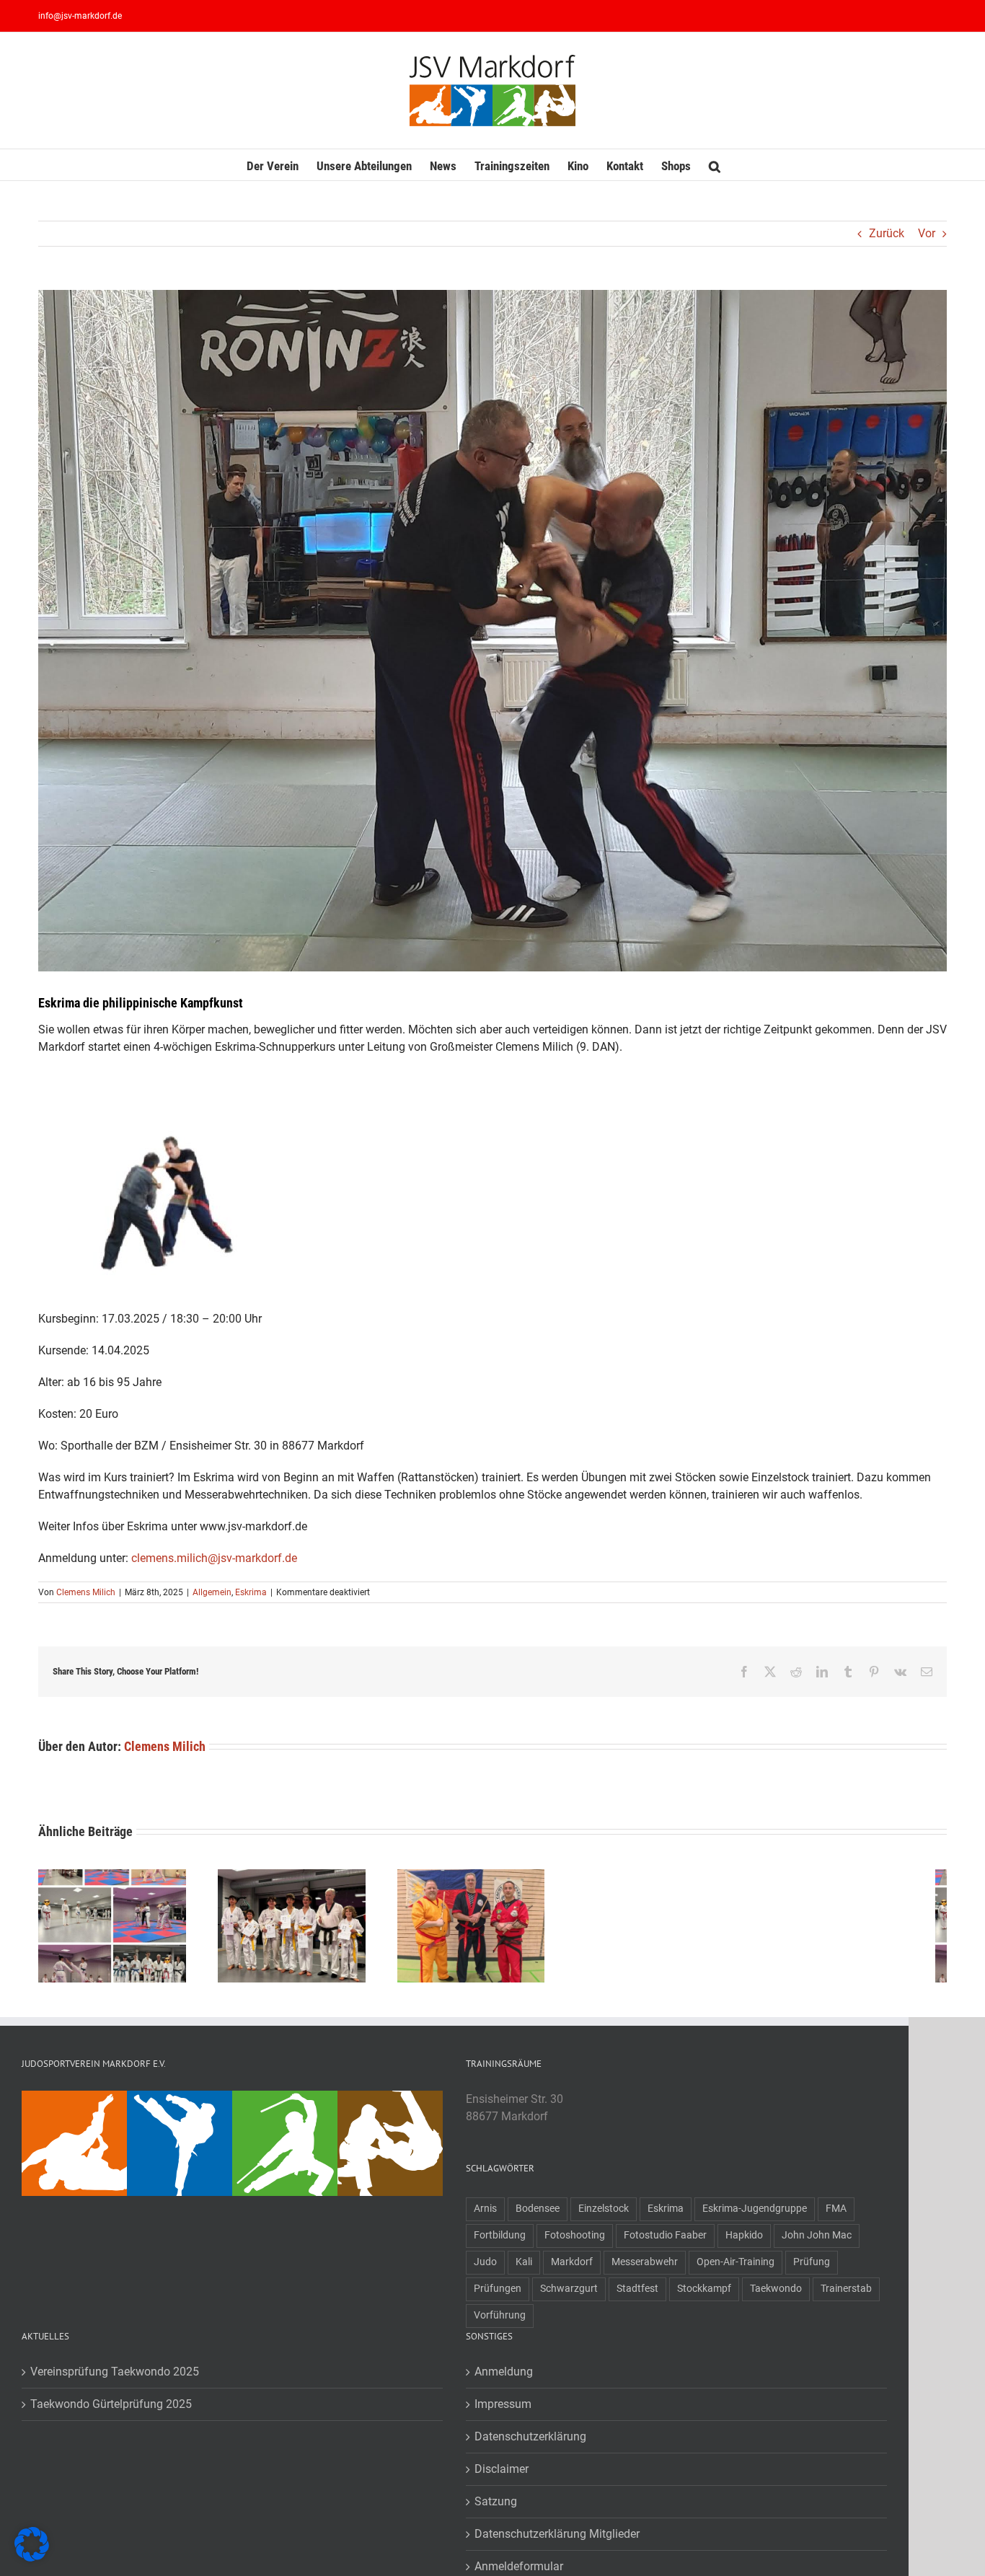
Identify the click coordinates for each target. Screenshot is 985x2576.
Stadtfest (637, 2295)
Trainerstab (846, 2295)
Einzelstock (604, 2215)
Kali (524, 2268)
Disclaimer (502, 2475)
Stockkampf (704, 2295)
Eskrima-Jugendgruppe (755, 2215)
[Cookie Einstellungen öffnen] (32, 2558)
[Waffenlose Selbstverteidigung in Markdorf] (180, 2105)
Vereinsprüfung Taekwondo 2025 (115, 2378)
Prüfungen (498, 2295)
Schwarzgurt (569, 2295)
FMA (836, 2215)
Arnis (485, 2215)
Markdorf (572, 2268)
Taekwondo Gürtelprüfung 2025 (111, 2410)
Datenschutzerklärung (530, 2443)
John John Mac (817, 2242)
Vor (927, 233)
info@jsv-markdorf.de (80, 16)
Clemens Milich (86, 1592)
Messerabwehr (645, 2268)
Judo (485, 2268)
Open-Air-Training (736, 2268)
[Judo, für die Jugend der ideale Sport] (74, 2105)
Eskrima (251, 1592)
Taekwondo (776, 2295)
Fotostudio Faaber (665, 2242)
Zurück (887, 233)
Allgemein (212, 1592)
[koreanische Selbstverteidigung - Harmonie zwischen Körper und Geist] (390, 2105)
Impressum (503, 2410)
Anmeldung (504, 2378)
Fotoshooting (575, 2242)
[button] (715, 165)
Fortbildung (500, 2242)
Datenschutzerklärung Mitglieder (557, 2540)
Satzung (496, 2508)
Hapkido (744, 2242)
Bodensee (538, 2215)
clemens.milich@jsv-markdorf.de (214, 1558)
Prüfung (812, 2268)
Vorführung (500, 2322)
